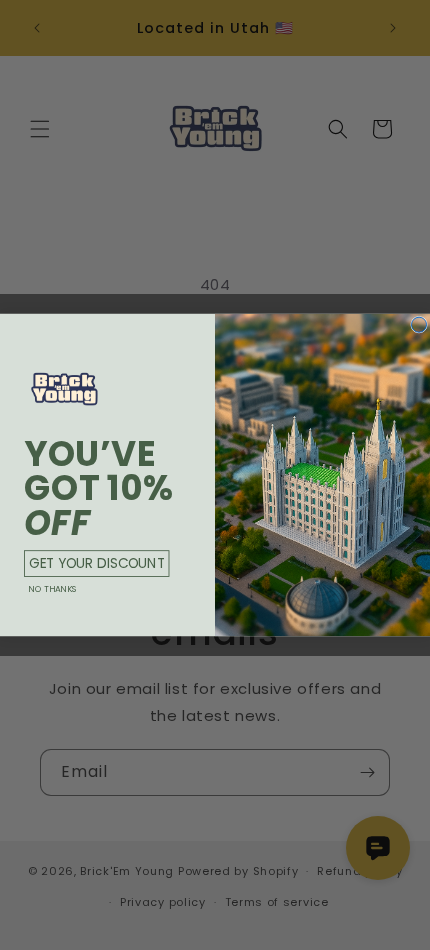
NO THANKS (52, 589)
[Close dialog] (419, 324)
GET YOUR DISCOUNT (96, 562)
